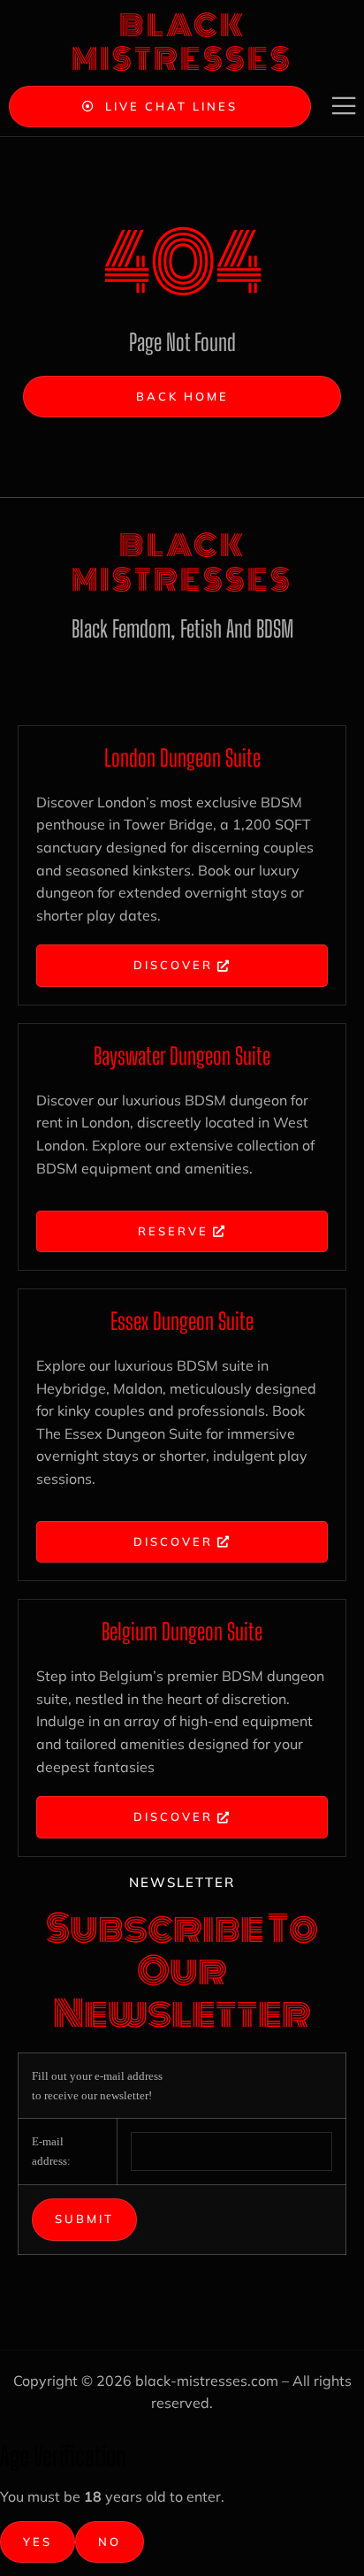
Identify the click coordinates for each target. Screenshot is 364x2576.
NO (110, 2542)
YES (38, 2542)
